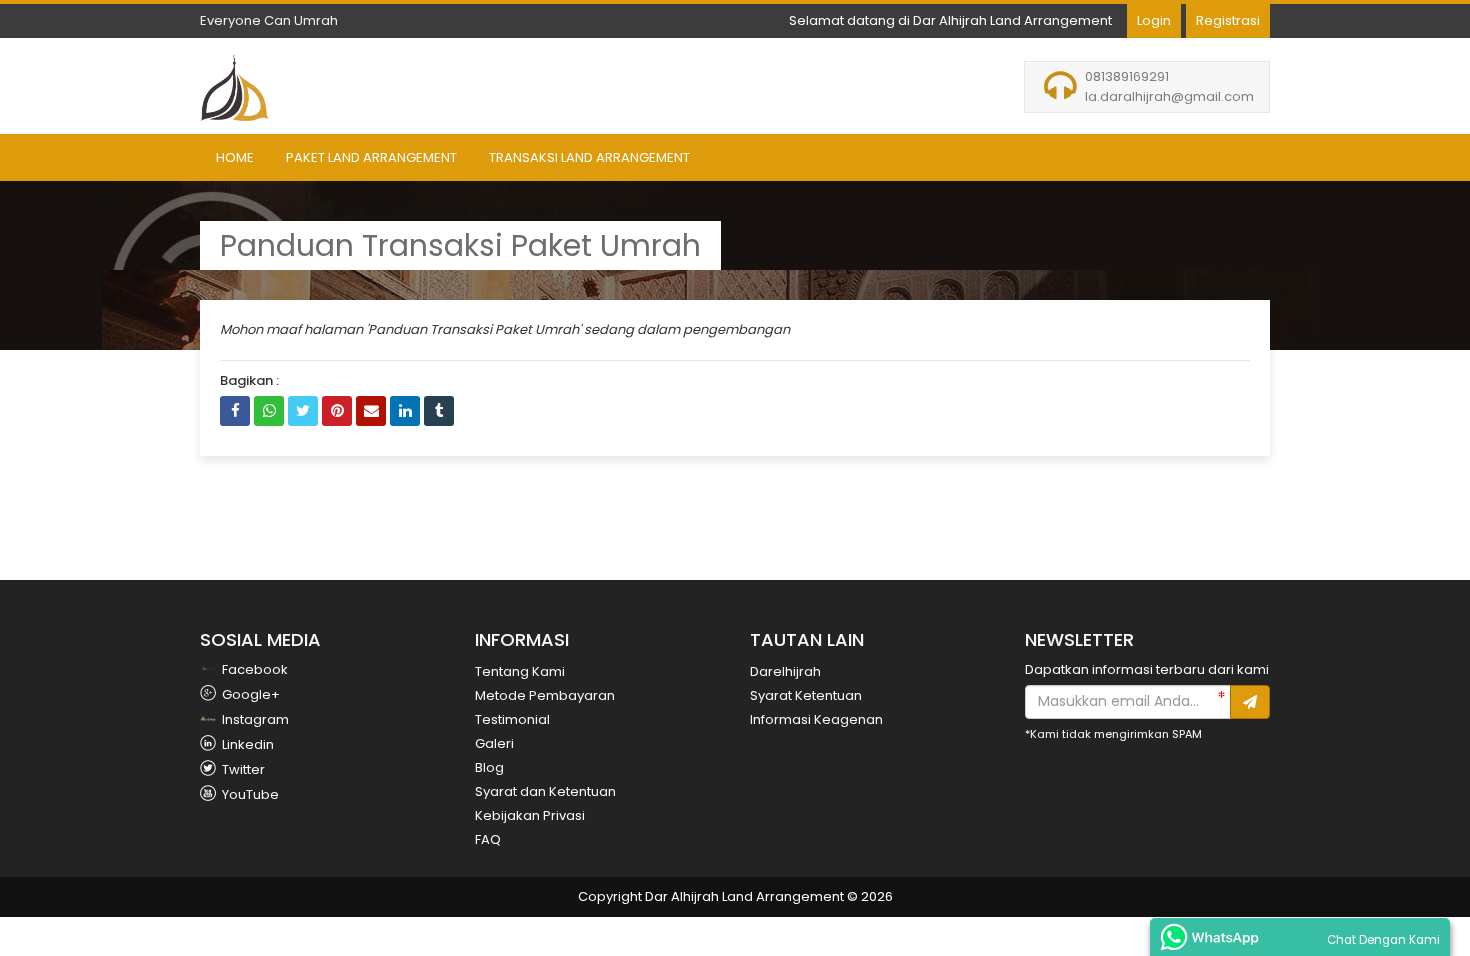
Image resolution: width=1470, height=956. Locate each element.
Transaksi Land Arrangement (589, 157)
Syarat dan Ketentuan (545, 791)
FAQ (488, 839)
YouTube (249, 794)
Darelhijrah (785, 671)
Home (235, 157)
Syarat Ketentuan (806, 695)
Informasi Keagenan (816, 719)
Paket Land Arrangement (371, 157)
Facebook (253, 669)
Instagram (254, 719)
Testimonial (512, 719)
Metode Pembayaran (545, 695)
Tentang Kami (520, 671)
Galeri (494, 743)
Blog (489, 767)
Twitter (242, 769)
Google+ (249, 694)
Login (1154, 20)
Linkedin (246, 744)
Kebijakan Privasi (530, 815)
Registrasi (1228, 20)
